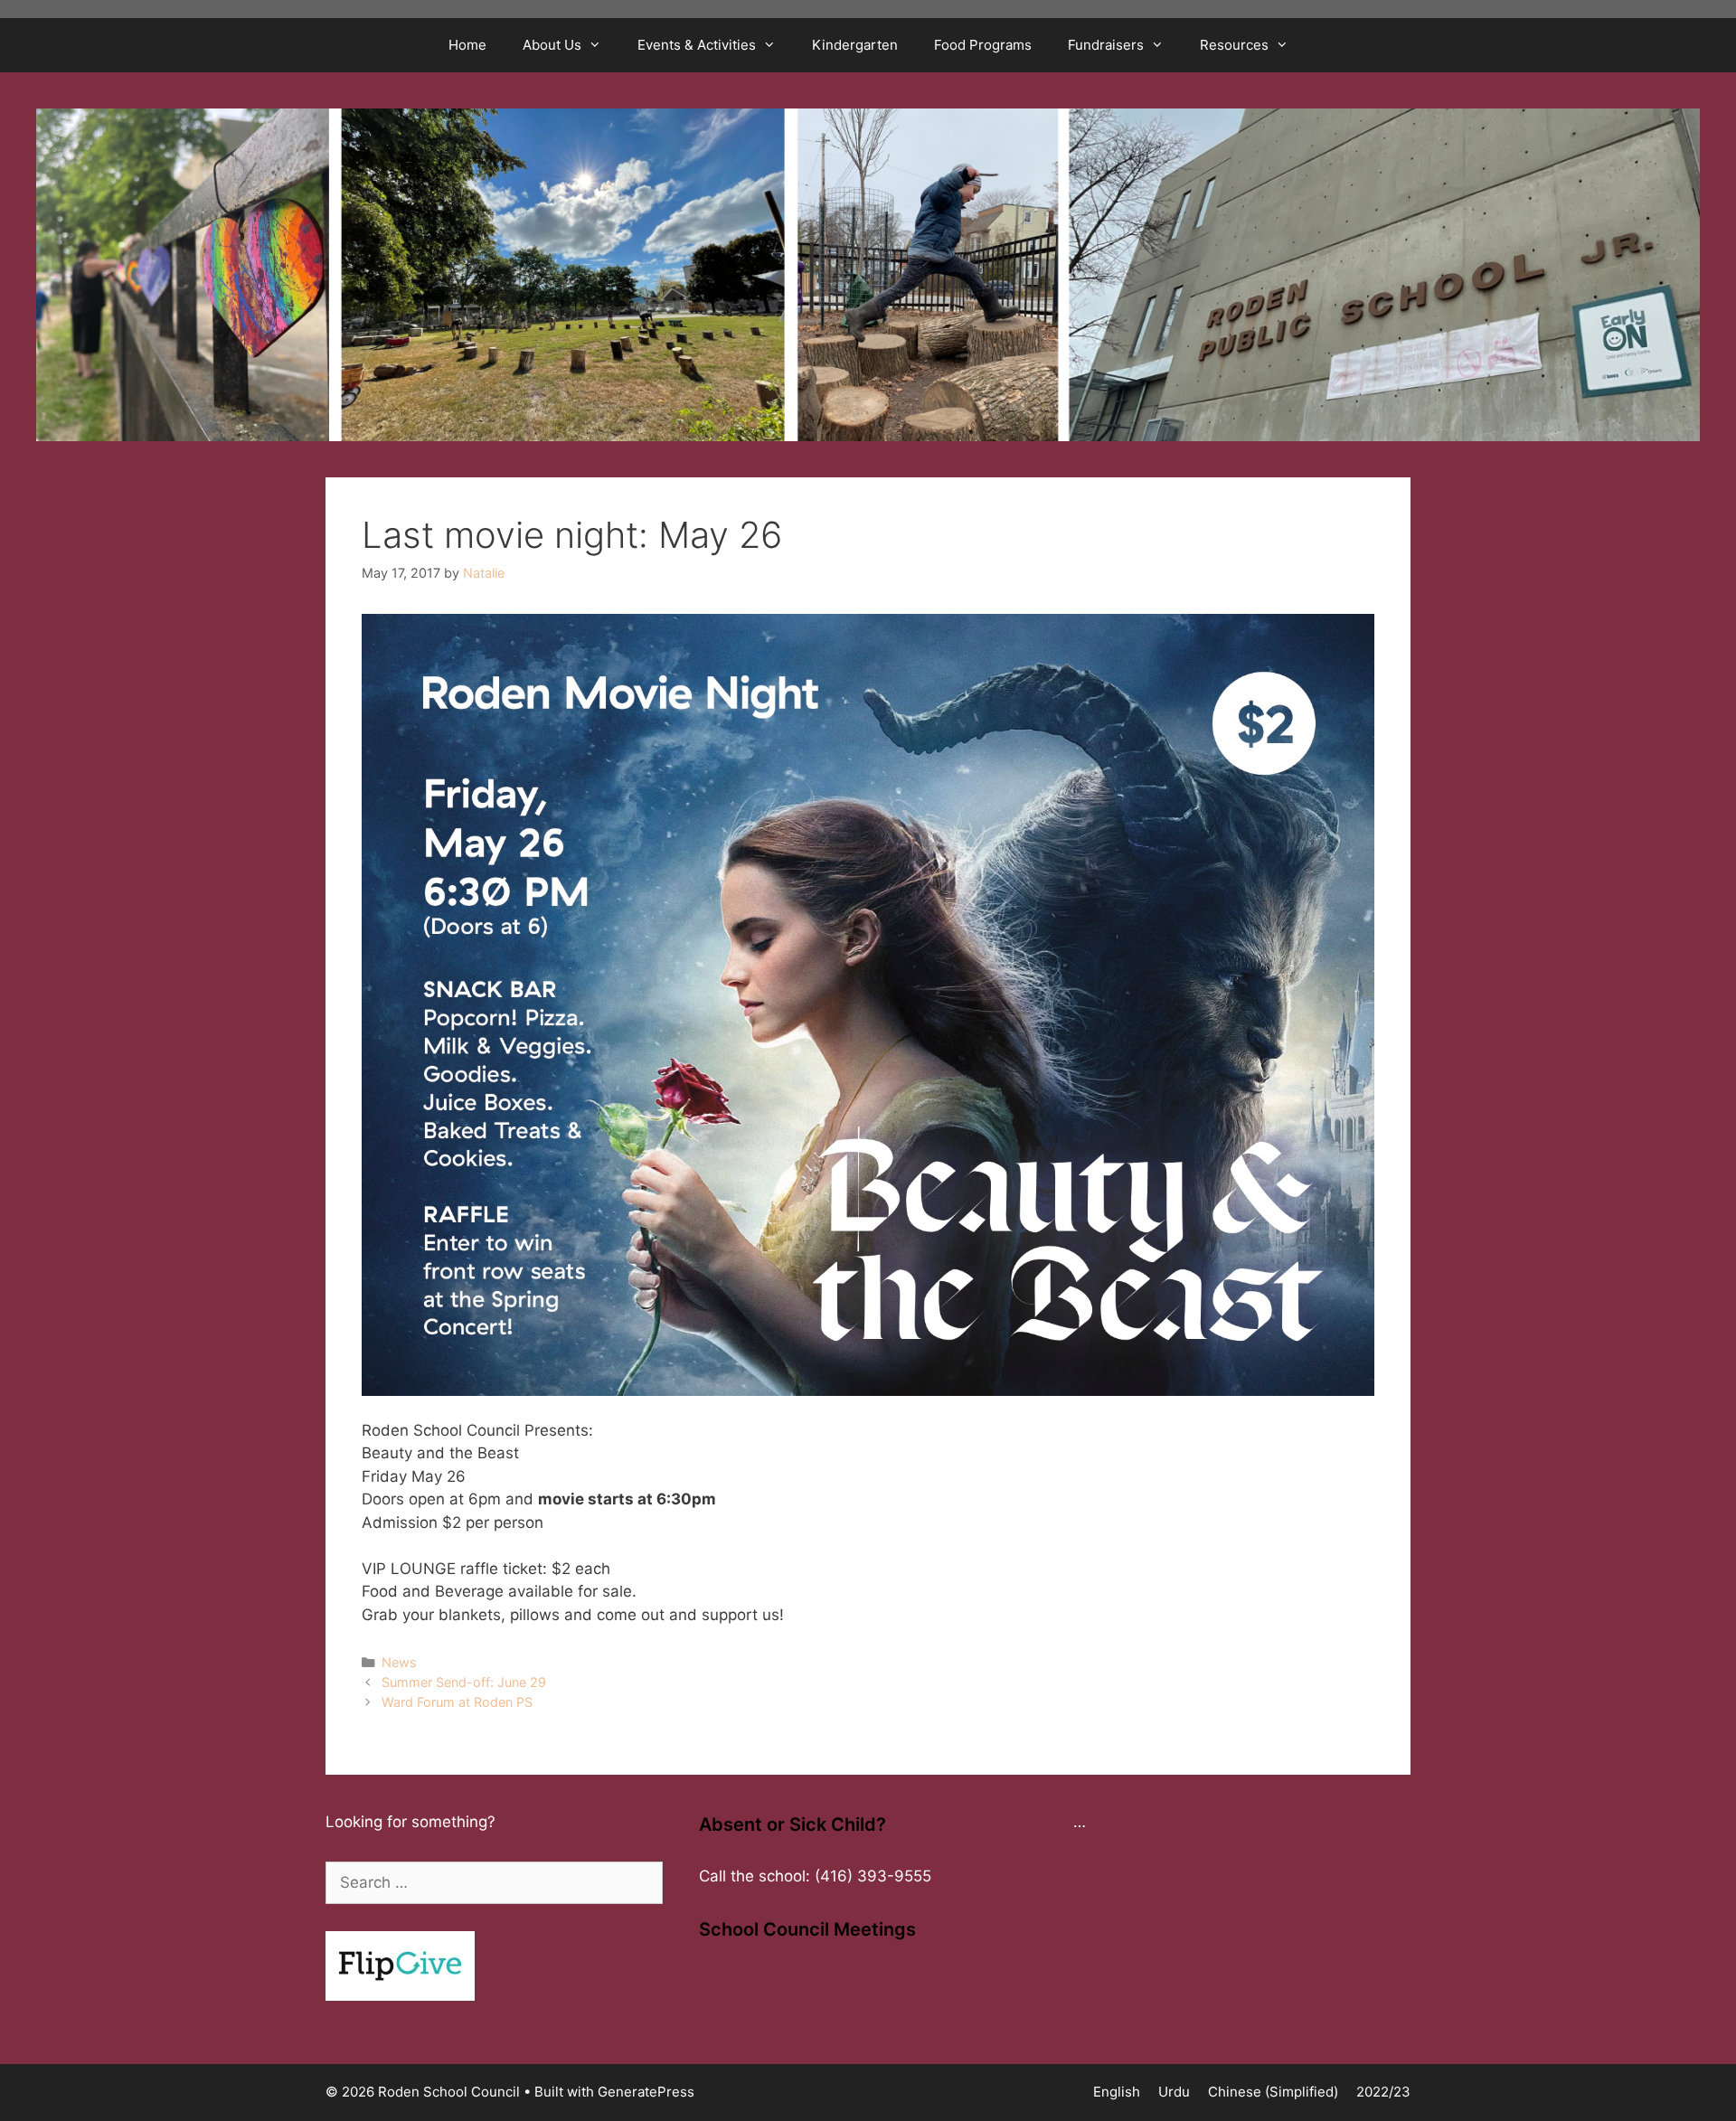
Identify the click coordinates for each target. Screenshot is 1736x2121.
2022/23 (1383, 2092)
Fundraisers (1106, 45)
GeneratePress (646, 2092)
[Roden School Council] (868, 274)
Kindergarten (855, 45)
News (399, 1662)
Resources (1234, 45)
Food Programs (983, 45)
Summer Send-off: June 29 (464, 1682)
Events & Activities (697, 45)
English (1117, 2092)
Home (467, 45)
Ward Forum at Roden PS (457, 1702)
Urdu (1174, 2092)
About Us (552, 45)
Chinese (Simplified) (1273, 2092)
